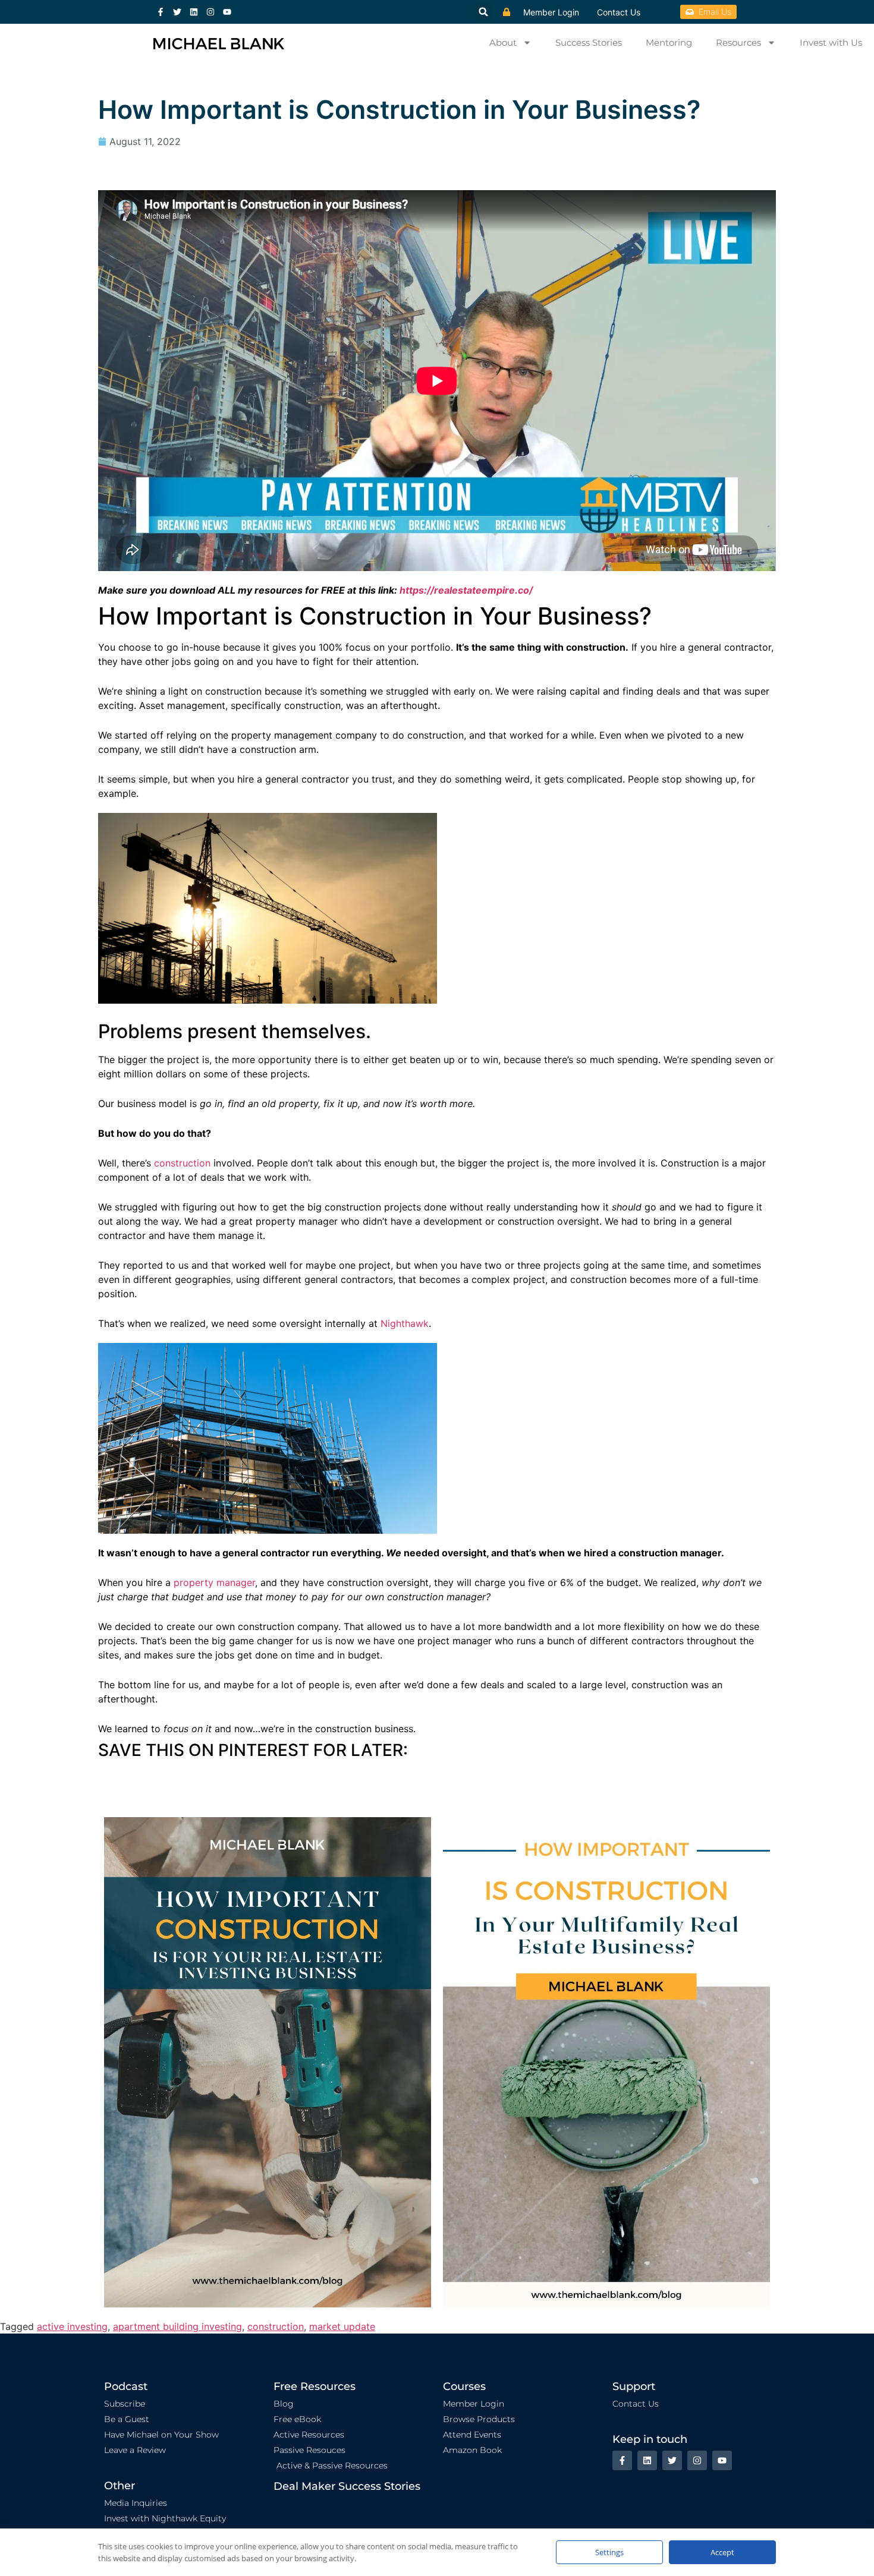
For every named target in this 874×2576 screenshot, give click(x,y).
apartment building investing (177, 2326)
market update (342, 2326)
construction (182, 1163)
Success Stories (589, 42)
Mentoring (669, 42)
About (503, 42)
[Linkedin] (194, 12)
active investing (72, 2326)
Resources (738, 42)
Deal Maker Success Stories (347, 2486)
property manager (214, 1582)
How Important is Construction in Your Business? (399, 109)
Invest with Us (831, 42)
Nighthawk (405, 1323)
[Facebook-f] (161, 12)
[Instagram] (210, 12)
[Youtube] (227, 12)
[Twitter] (177, 12)
